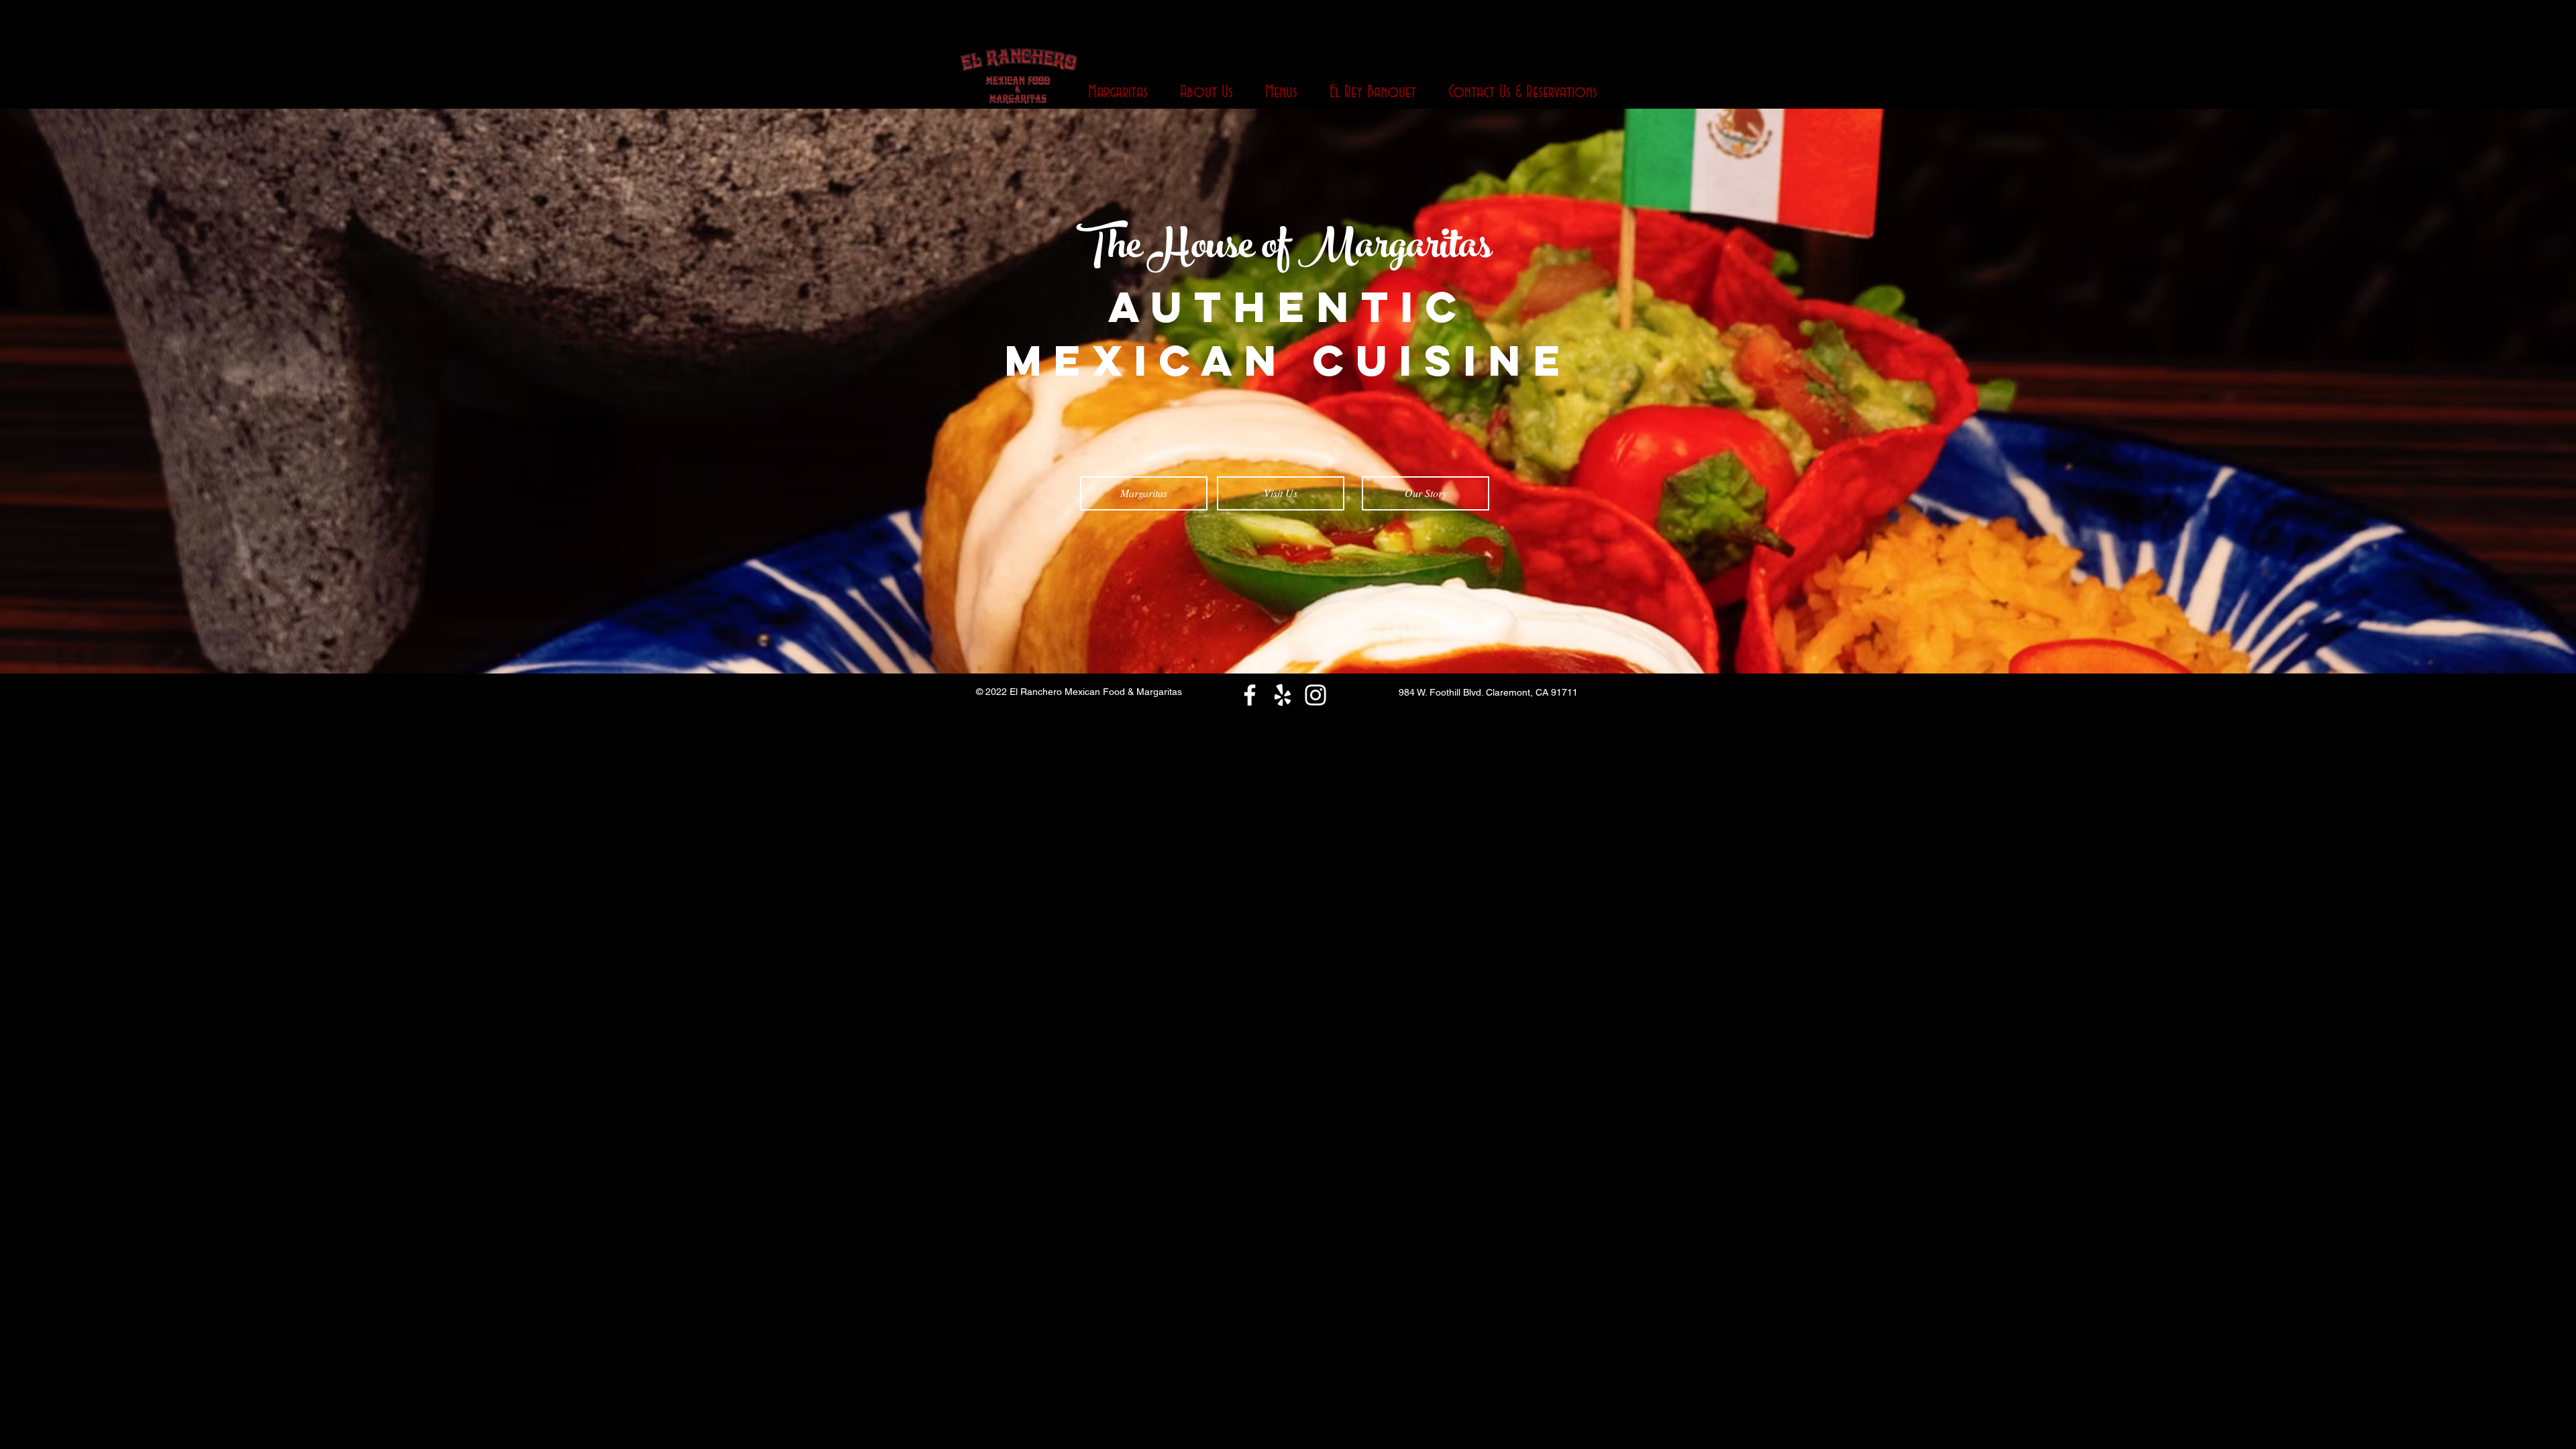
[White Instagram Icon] (1316, 695)
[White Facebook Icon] (1250, 695)
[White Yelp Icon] (1283, 695)
